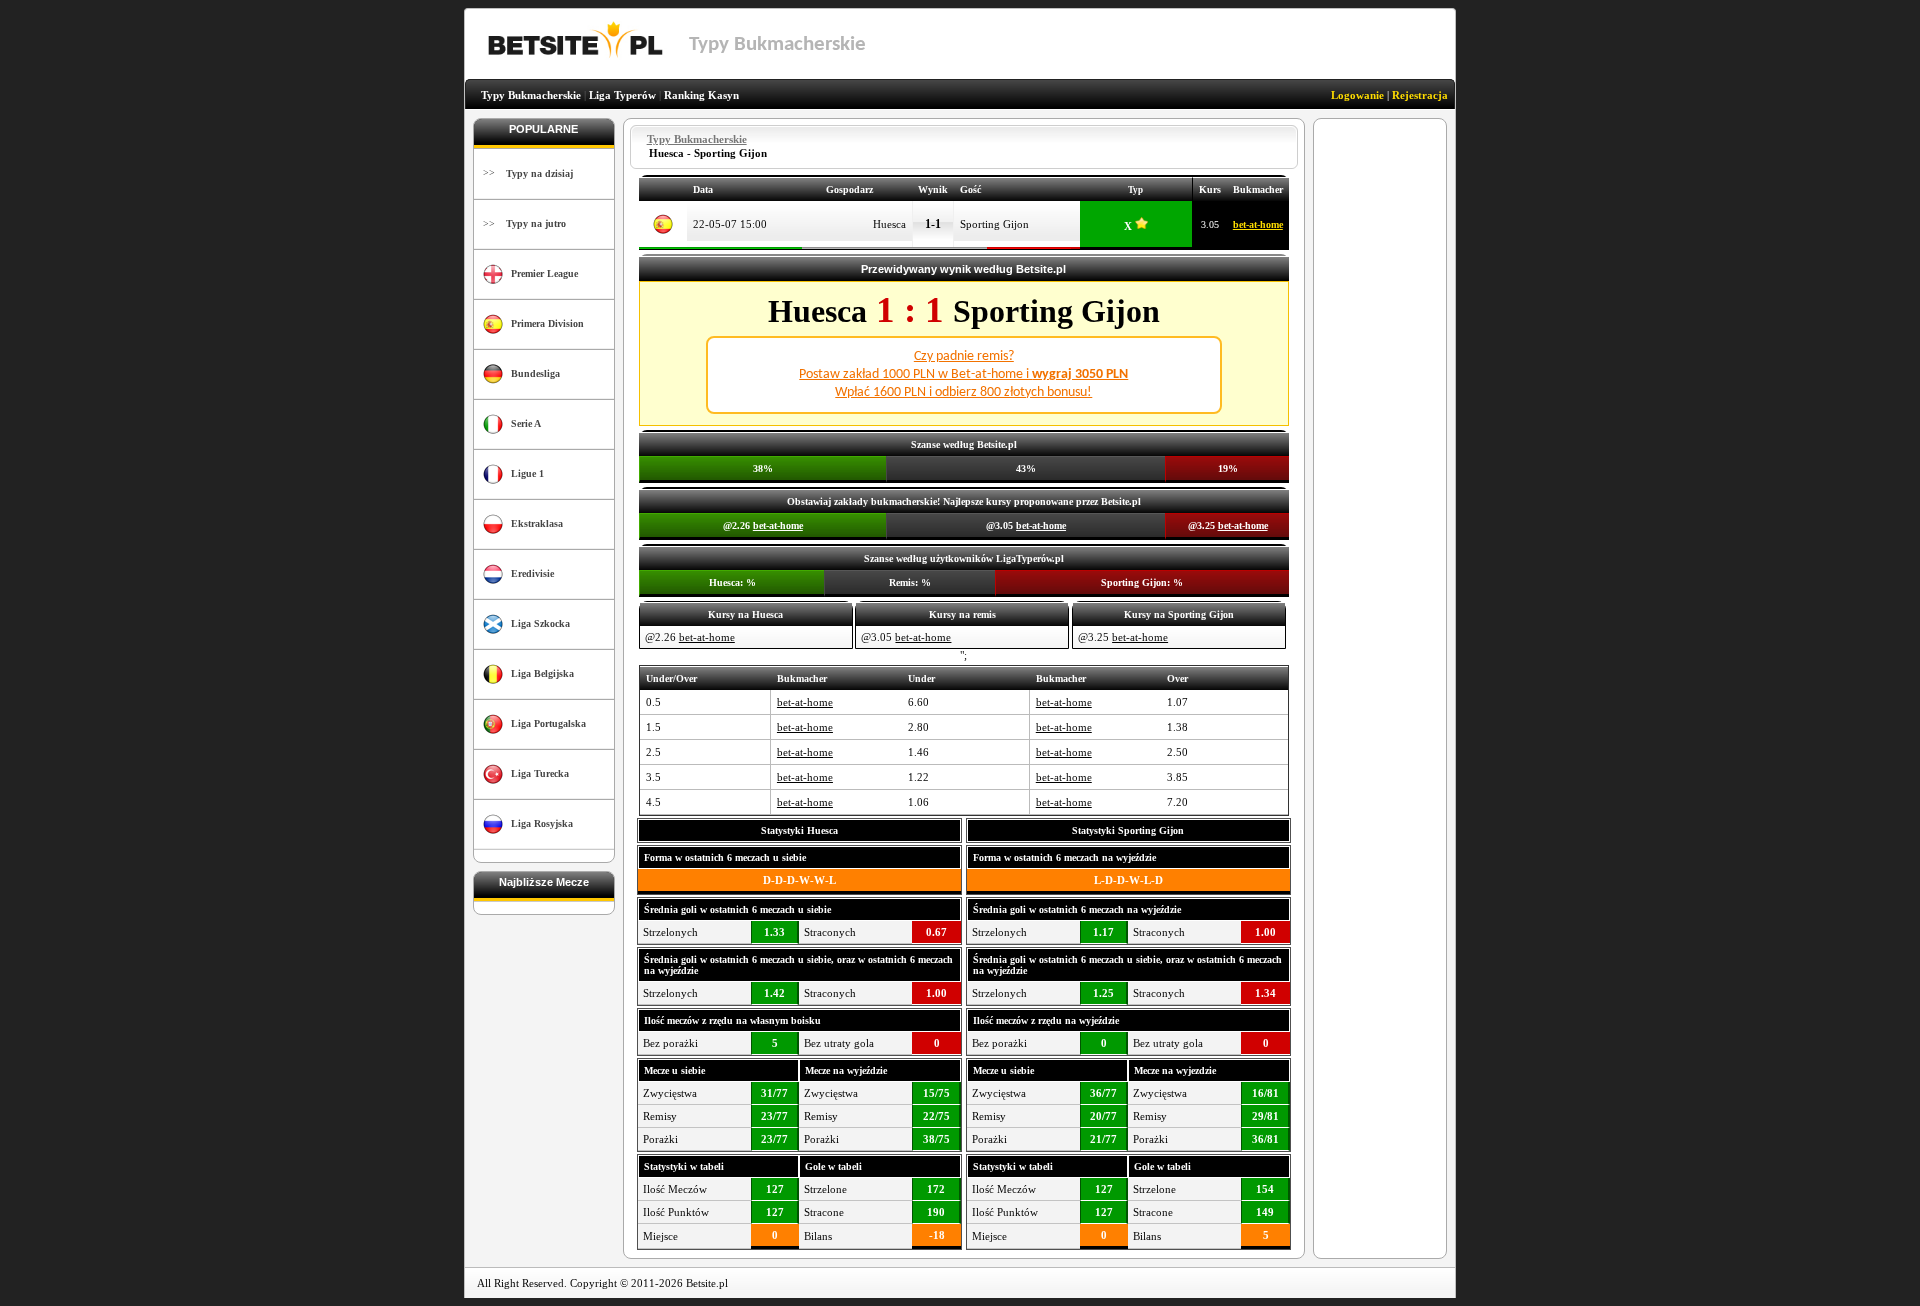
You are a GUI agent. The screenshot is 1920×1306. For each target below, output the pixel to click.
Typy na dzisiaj (539, 173)
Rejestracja (1420, 95)
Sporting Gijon (994, 224)
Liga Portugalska (548, 723)
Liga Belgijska (542, 673)
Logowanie (1357, 95)
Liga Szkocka (540, 623)
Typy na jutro (536, 223)
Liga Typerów (622, 95)
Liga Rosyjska (542, 823)
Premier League (544, 273)
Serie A (526, 423)
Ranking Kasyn (701, 95)
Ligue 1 (527, 473)
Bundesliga (535, 373)
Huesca (889, 224)
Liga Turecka (540, 773)
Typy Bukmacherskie (531, 95)
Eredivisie (532, 573)
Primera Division (547, 323)
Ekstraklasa (537, 523)
